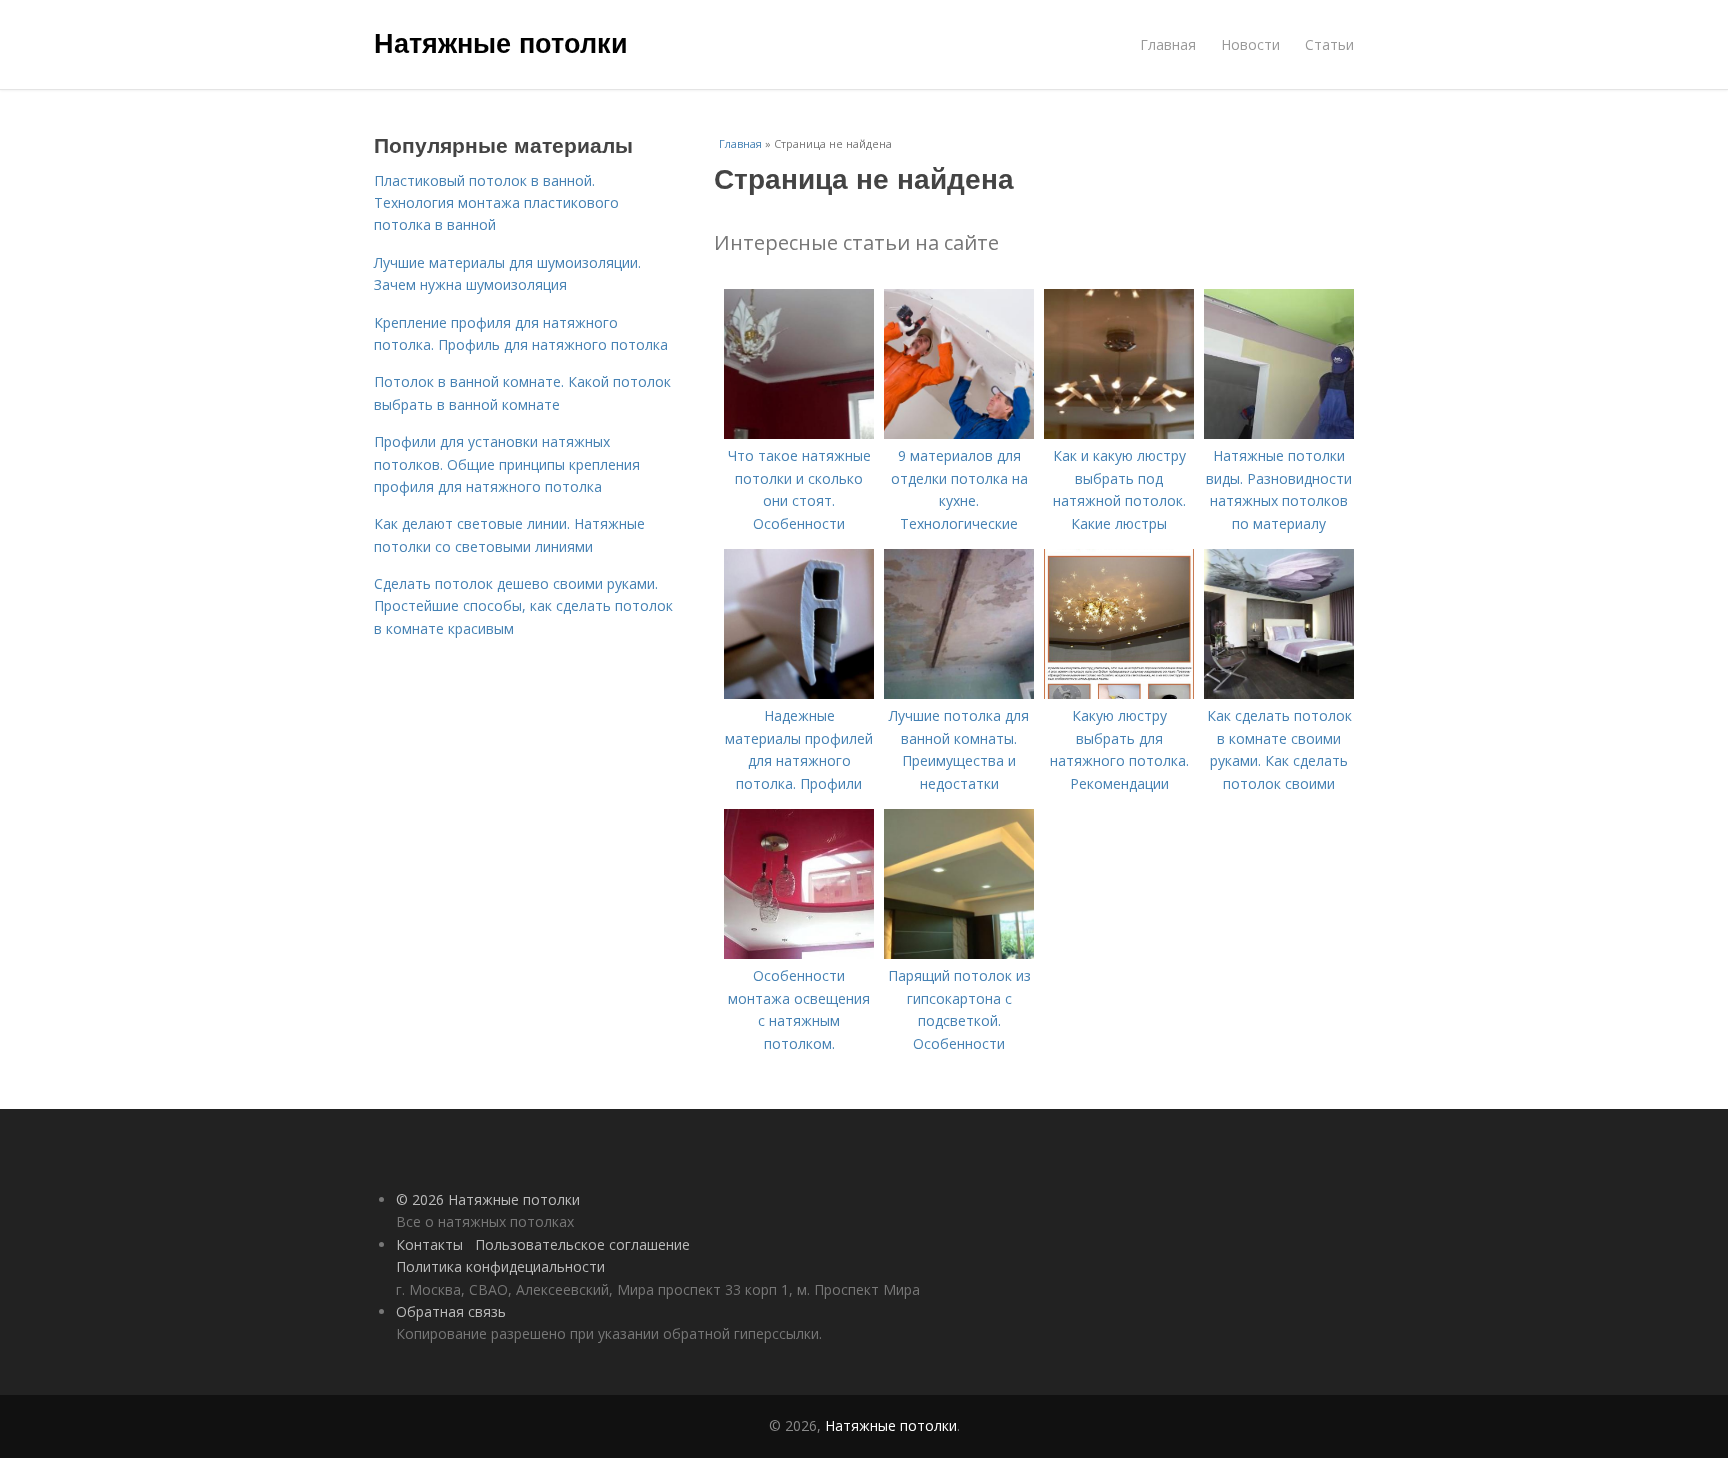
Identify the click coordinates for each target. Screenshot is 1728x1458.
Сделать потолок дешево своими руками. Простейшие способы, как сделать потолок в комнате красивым (523, 606)
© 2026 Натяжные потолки (488, 1199)
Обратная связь (451, 1311)
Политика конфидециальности (500, 1266)
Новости (1250, 44)
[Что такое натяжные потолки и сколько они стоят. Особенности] (799, 433)
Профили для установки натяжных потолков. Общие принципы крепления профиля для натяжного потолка (507, 464)
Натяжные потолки (501, 42)
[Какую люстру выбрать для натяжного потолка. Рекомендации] (1119, 693)
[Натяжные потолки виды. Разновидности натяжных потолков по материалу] (1279, 433)
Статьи (1329, 44)
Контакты (429, 1244)
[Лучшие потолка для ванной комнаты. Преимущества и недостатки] (959, 693)
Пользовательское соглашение (582, 1244)
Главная (1168, 44)
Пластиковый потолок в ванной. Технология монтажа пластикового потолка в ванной (496, 203)
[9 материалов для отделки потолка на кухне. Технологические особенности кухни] (959, 433)
